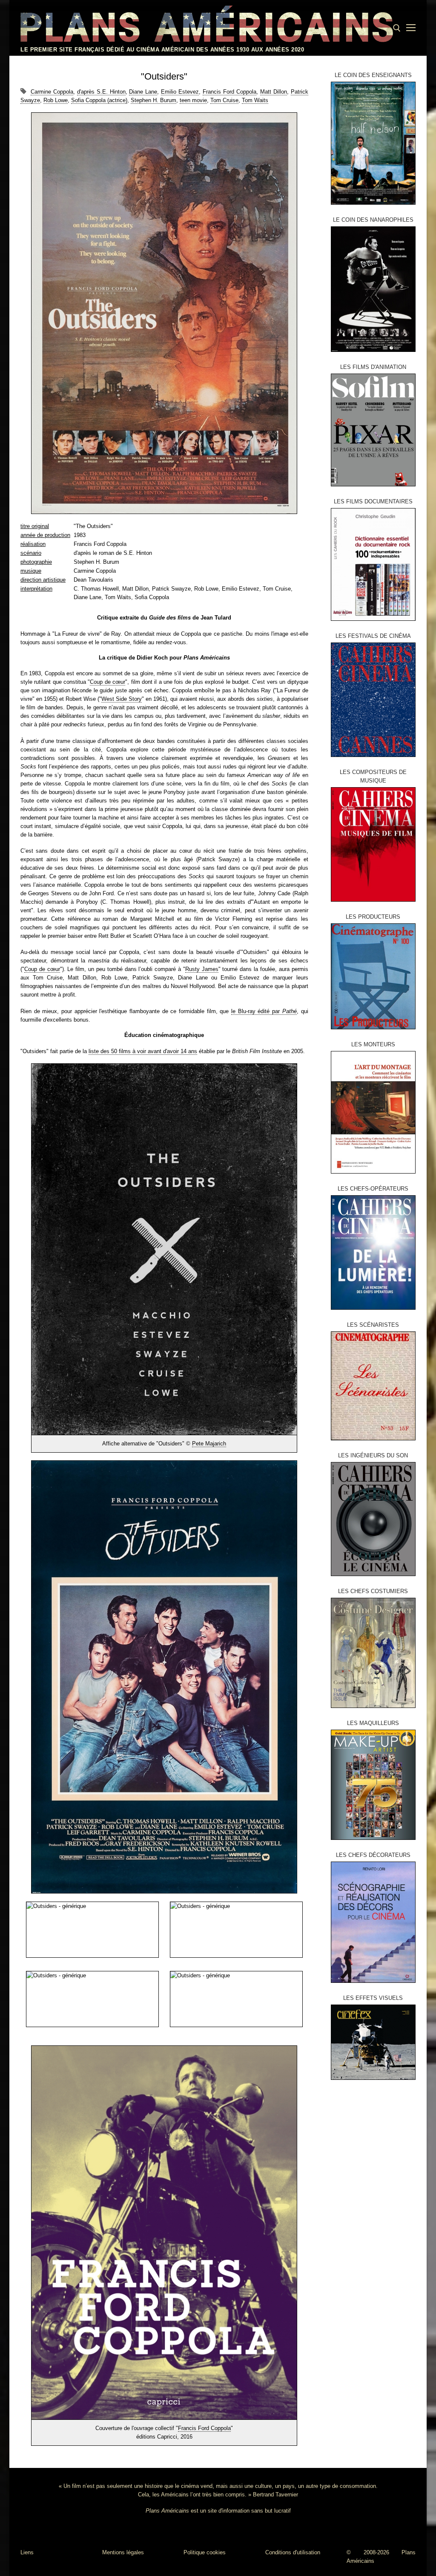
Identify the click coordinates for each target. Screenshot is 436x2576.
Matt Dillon (274, 92)
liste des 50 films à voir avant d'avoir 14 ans (143, 1051)
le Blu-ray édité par (264, 1011)
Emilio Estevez (180, 92)
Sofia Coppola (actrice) (99, 100)
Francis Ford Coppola (229, 92)
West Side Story (122, 699)
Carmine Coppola (52, 92)
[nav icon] (411, 28)
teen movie (193, 100)
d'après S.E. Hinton (101, 92)
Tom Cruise (224, 100)
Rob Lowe (56, 100)
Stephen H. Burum (153, 100)
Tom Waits (255, 100)
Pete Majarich (209, 1444)
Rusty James (202, 969)
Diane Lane (143, 92)
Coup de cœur (108, 682)
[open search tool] (397, 28)
